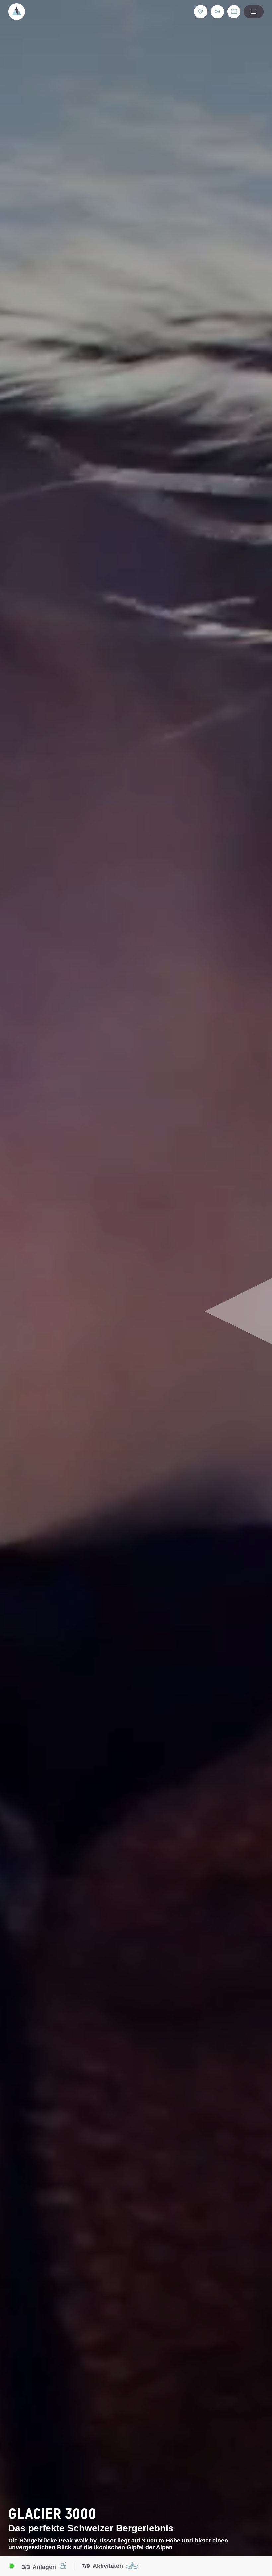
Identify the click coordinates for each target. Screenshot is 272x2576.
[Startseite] (17, 12)
